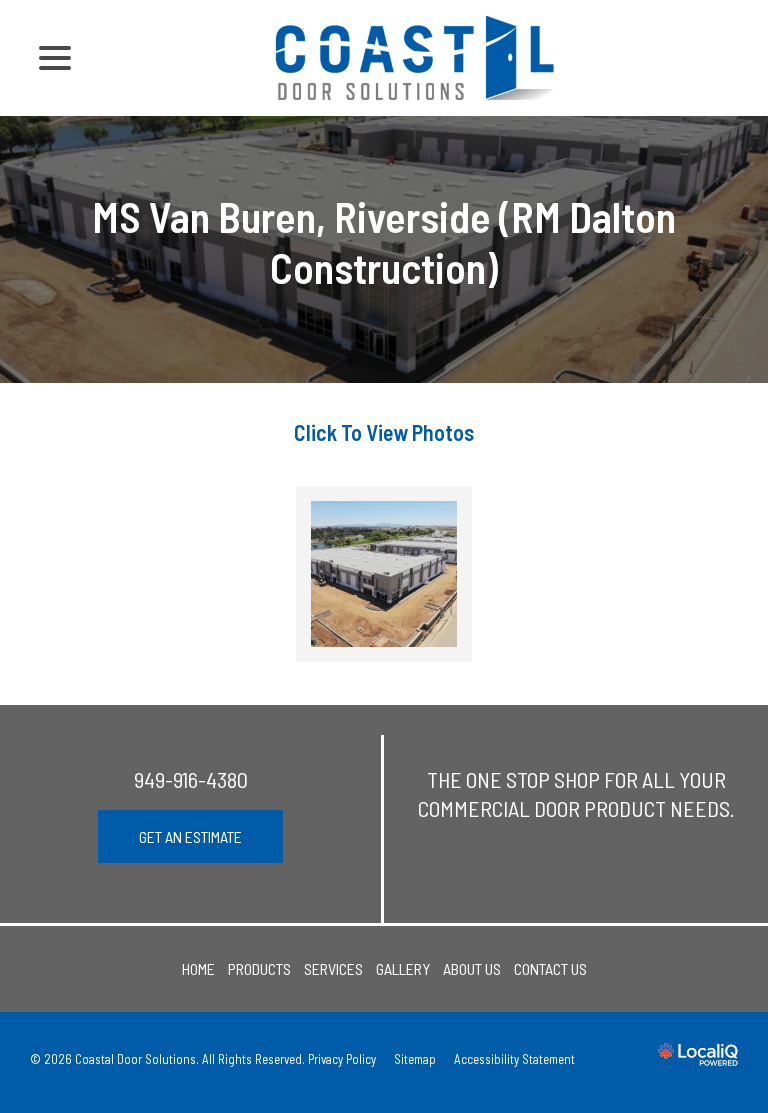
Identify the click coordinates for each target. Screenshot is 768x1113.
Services (333, 968)
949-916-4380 (191, 779)
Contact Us (550, 968)
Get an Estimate (190, 836)
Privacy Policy (342, 1059)
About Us (472, 968)
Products (259, 968)
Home (198, 968)
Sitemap (415, 1059)
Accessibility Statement (514, 1059)
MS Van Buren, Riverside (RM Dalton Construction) (384, 241)
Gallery (403, 968)
